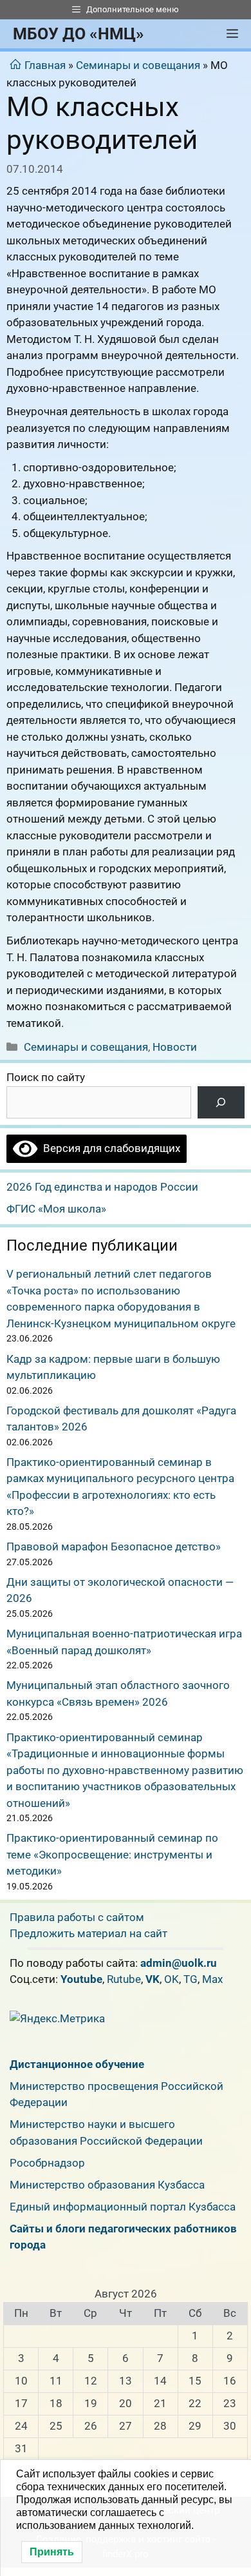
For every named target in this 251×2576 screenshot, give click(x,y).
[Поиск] (221, 1103)
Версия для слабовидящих (109, 1148)
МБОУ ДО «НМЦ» (79, 34)
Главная (45, 65)
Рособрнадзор (47, 2163)
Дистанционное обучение (77, 2064)
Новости (175, 1047)
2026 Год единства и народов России (102, 1187)
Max (212, 1979)
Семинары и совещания (138, 65)
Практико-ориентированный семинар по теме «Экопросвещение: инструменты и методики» (112, 1854)
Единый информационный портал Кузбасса (123, 2207)
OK (172, 1979)
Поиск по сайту (46, 1077)
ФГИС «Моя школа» (56, 1209)
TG (191, 1979)
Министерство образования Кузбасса (107, 2185)
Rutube (124, 1979)
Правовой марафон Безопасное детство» (114, 1547)
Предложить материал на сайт (88, 1933)
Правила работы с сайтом (77, 1917)
